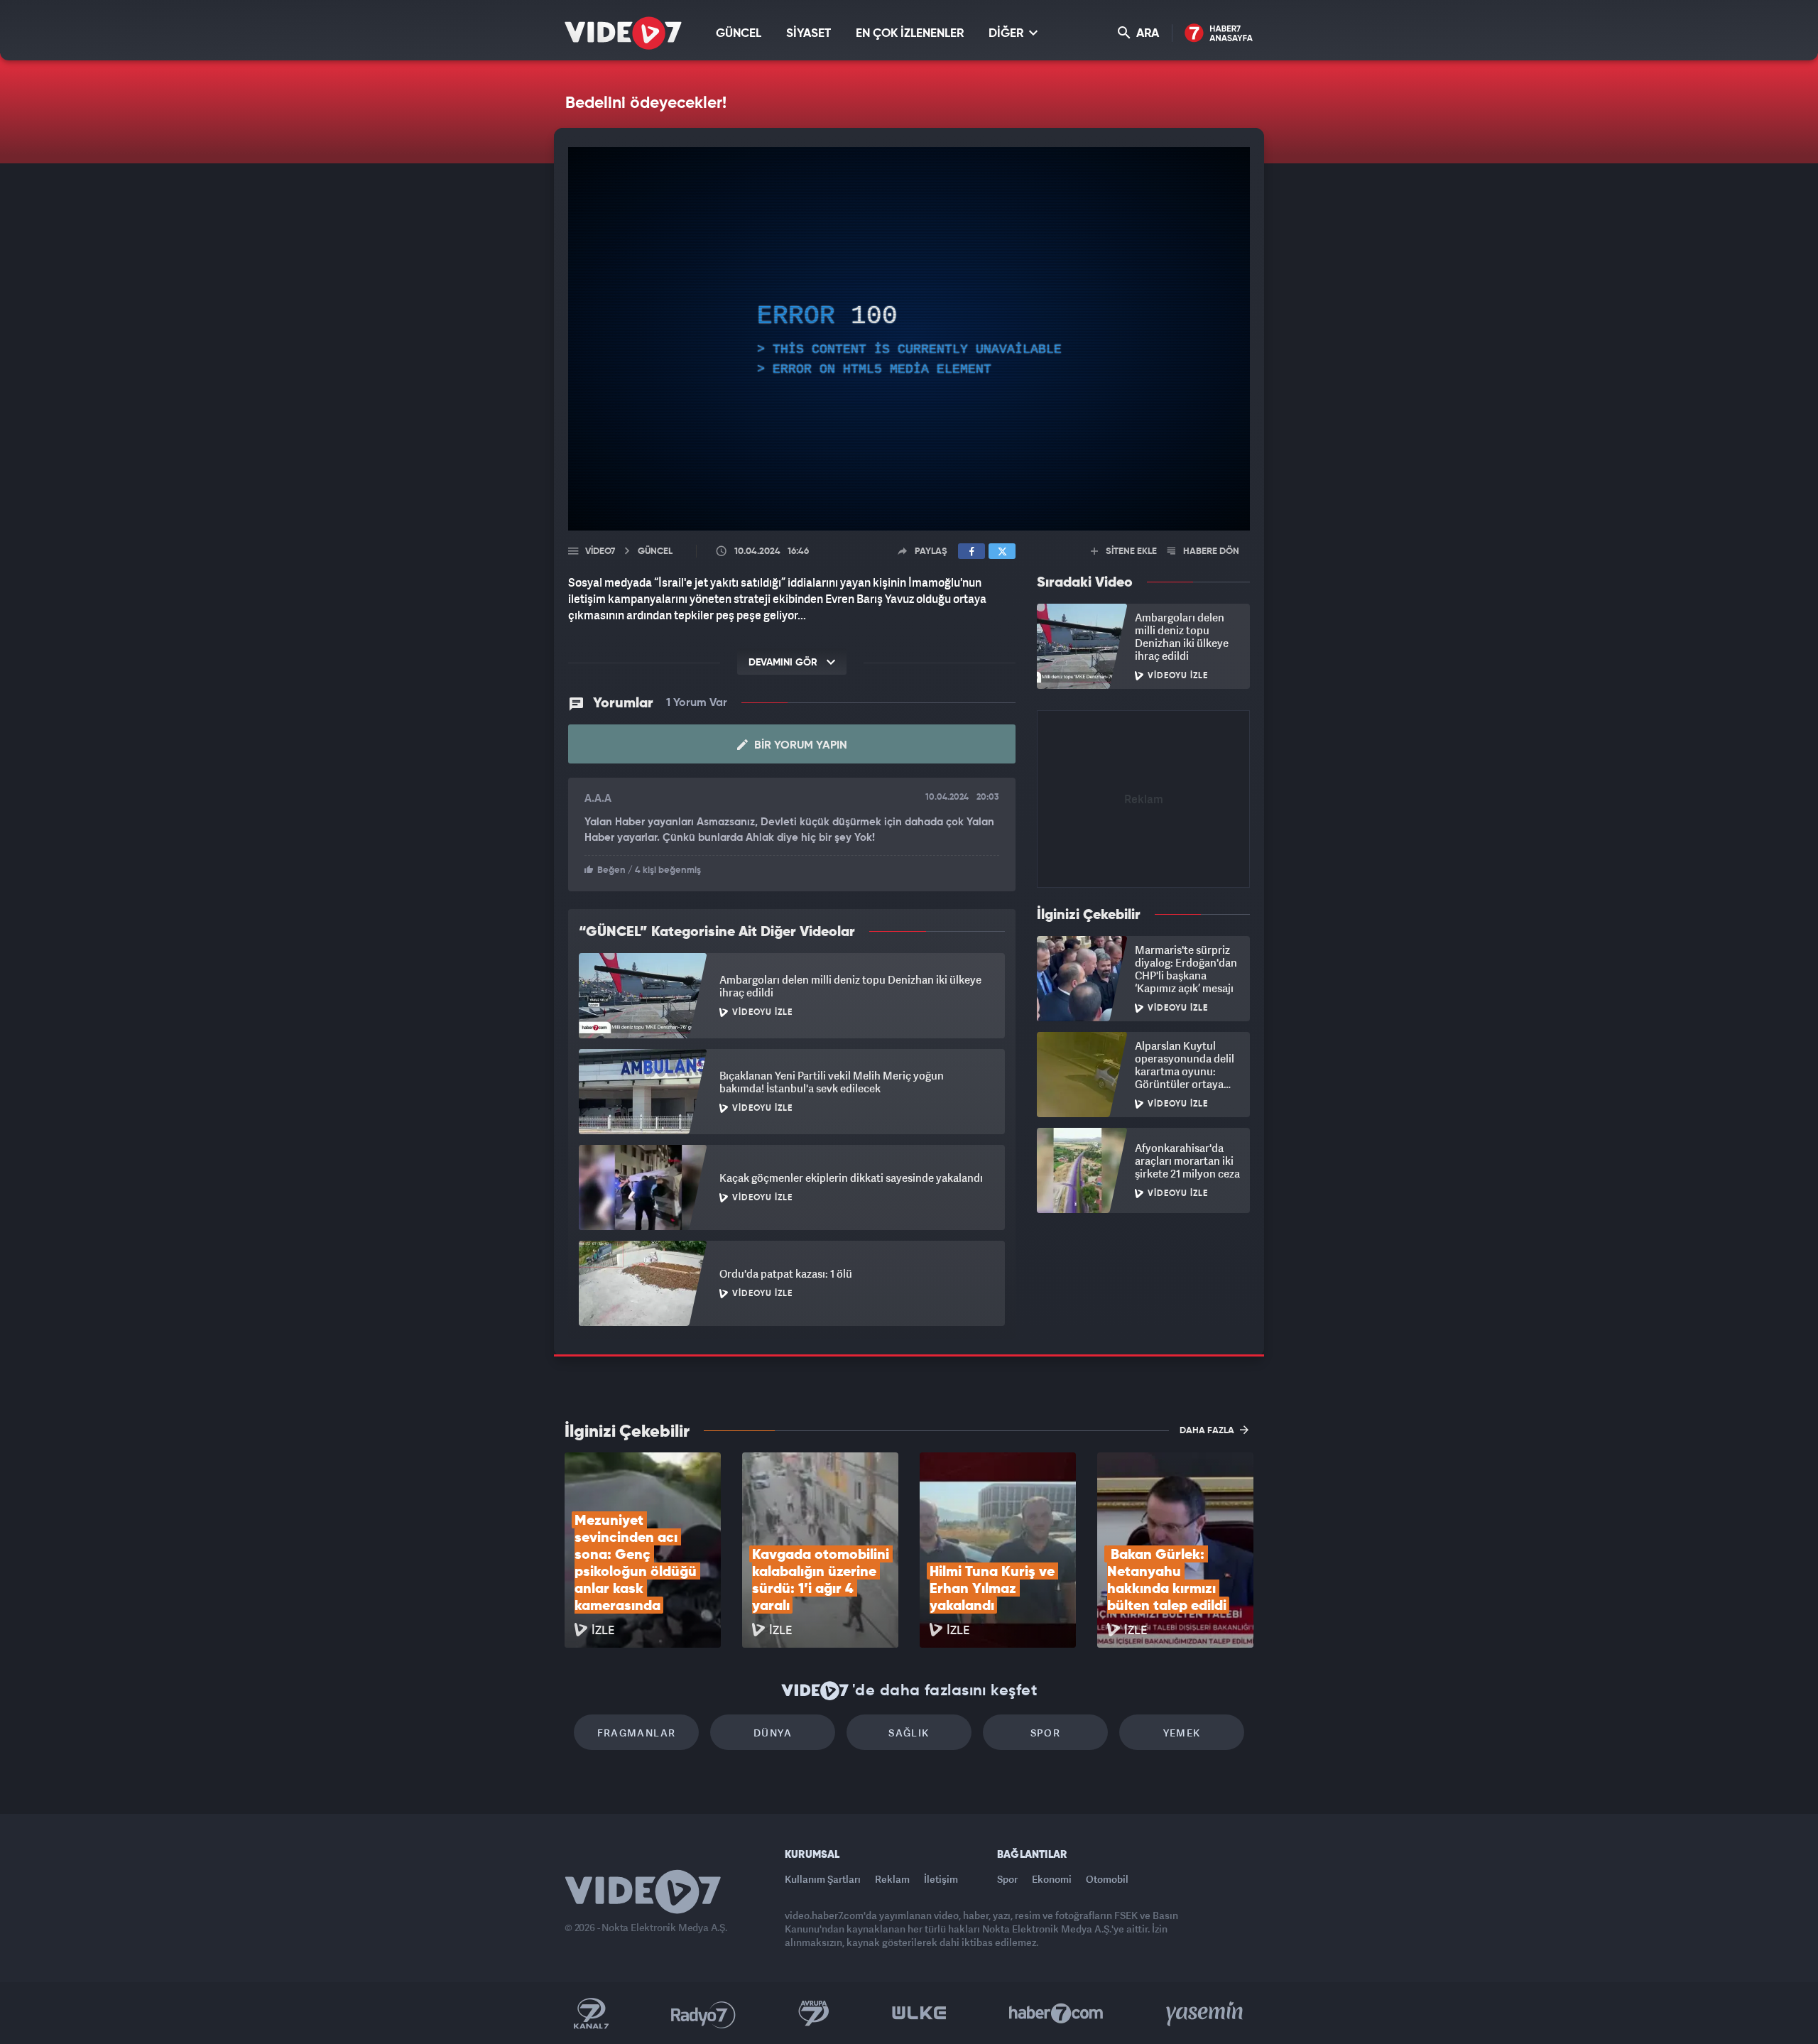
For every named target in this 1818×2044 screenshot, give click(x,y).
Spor (1046, 1733)
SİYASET (809, 34)
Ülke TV (919, 2013)
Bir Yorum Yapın (799, 746)
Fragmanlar (637, 1733)
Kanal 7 (591, 2013)
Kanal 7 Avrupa (814, 2013)
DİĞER (1007, 34)
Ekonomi (1052, 1879)
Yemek (1182, 1733)
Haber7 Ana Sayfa (1219, 34)
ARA (1146, 34)
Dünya (773, 1733)
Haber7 (1056, 2013)
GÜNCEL (739, 34)
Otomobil (1107, 1879)
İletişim (941, 1879)
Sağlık (909, 1733)
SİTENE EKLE (1130, 551)
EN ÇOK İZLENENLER (910, 34)
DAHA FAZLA (1208, 1431)
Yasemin (1206, 2013)
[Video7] (623, 33)
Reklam (892, 1879)
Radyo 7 (703, 2013)
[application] (909, 339)
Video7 (600, 551)
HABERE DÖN (1210, 551)
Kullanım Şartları (823, 1879)
